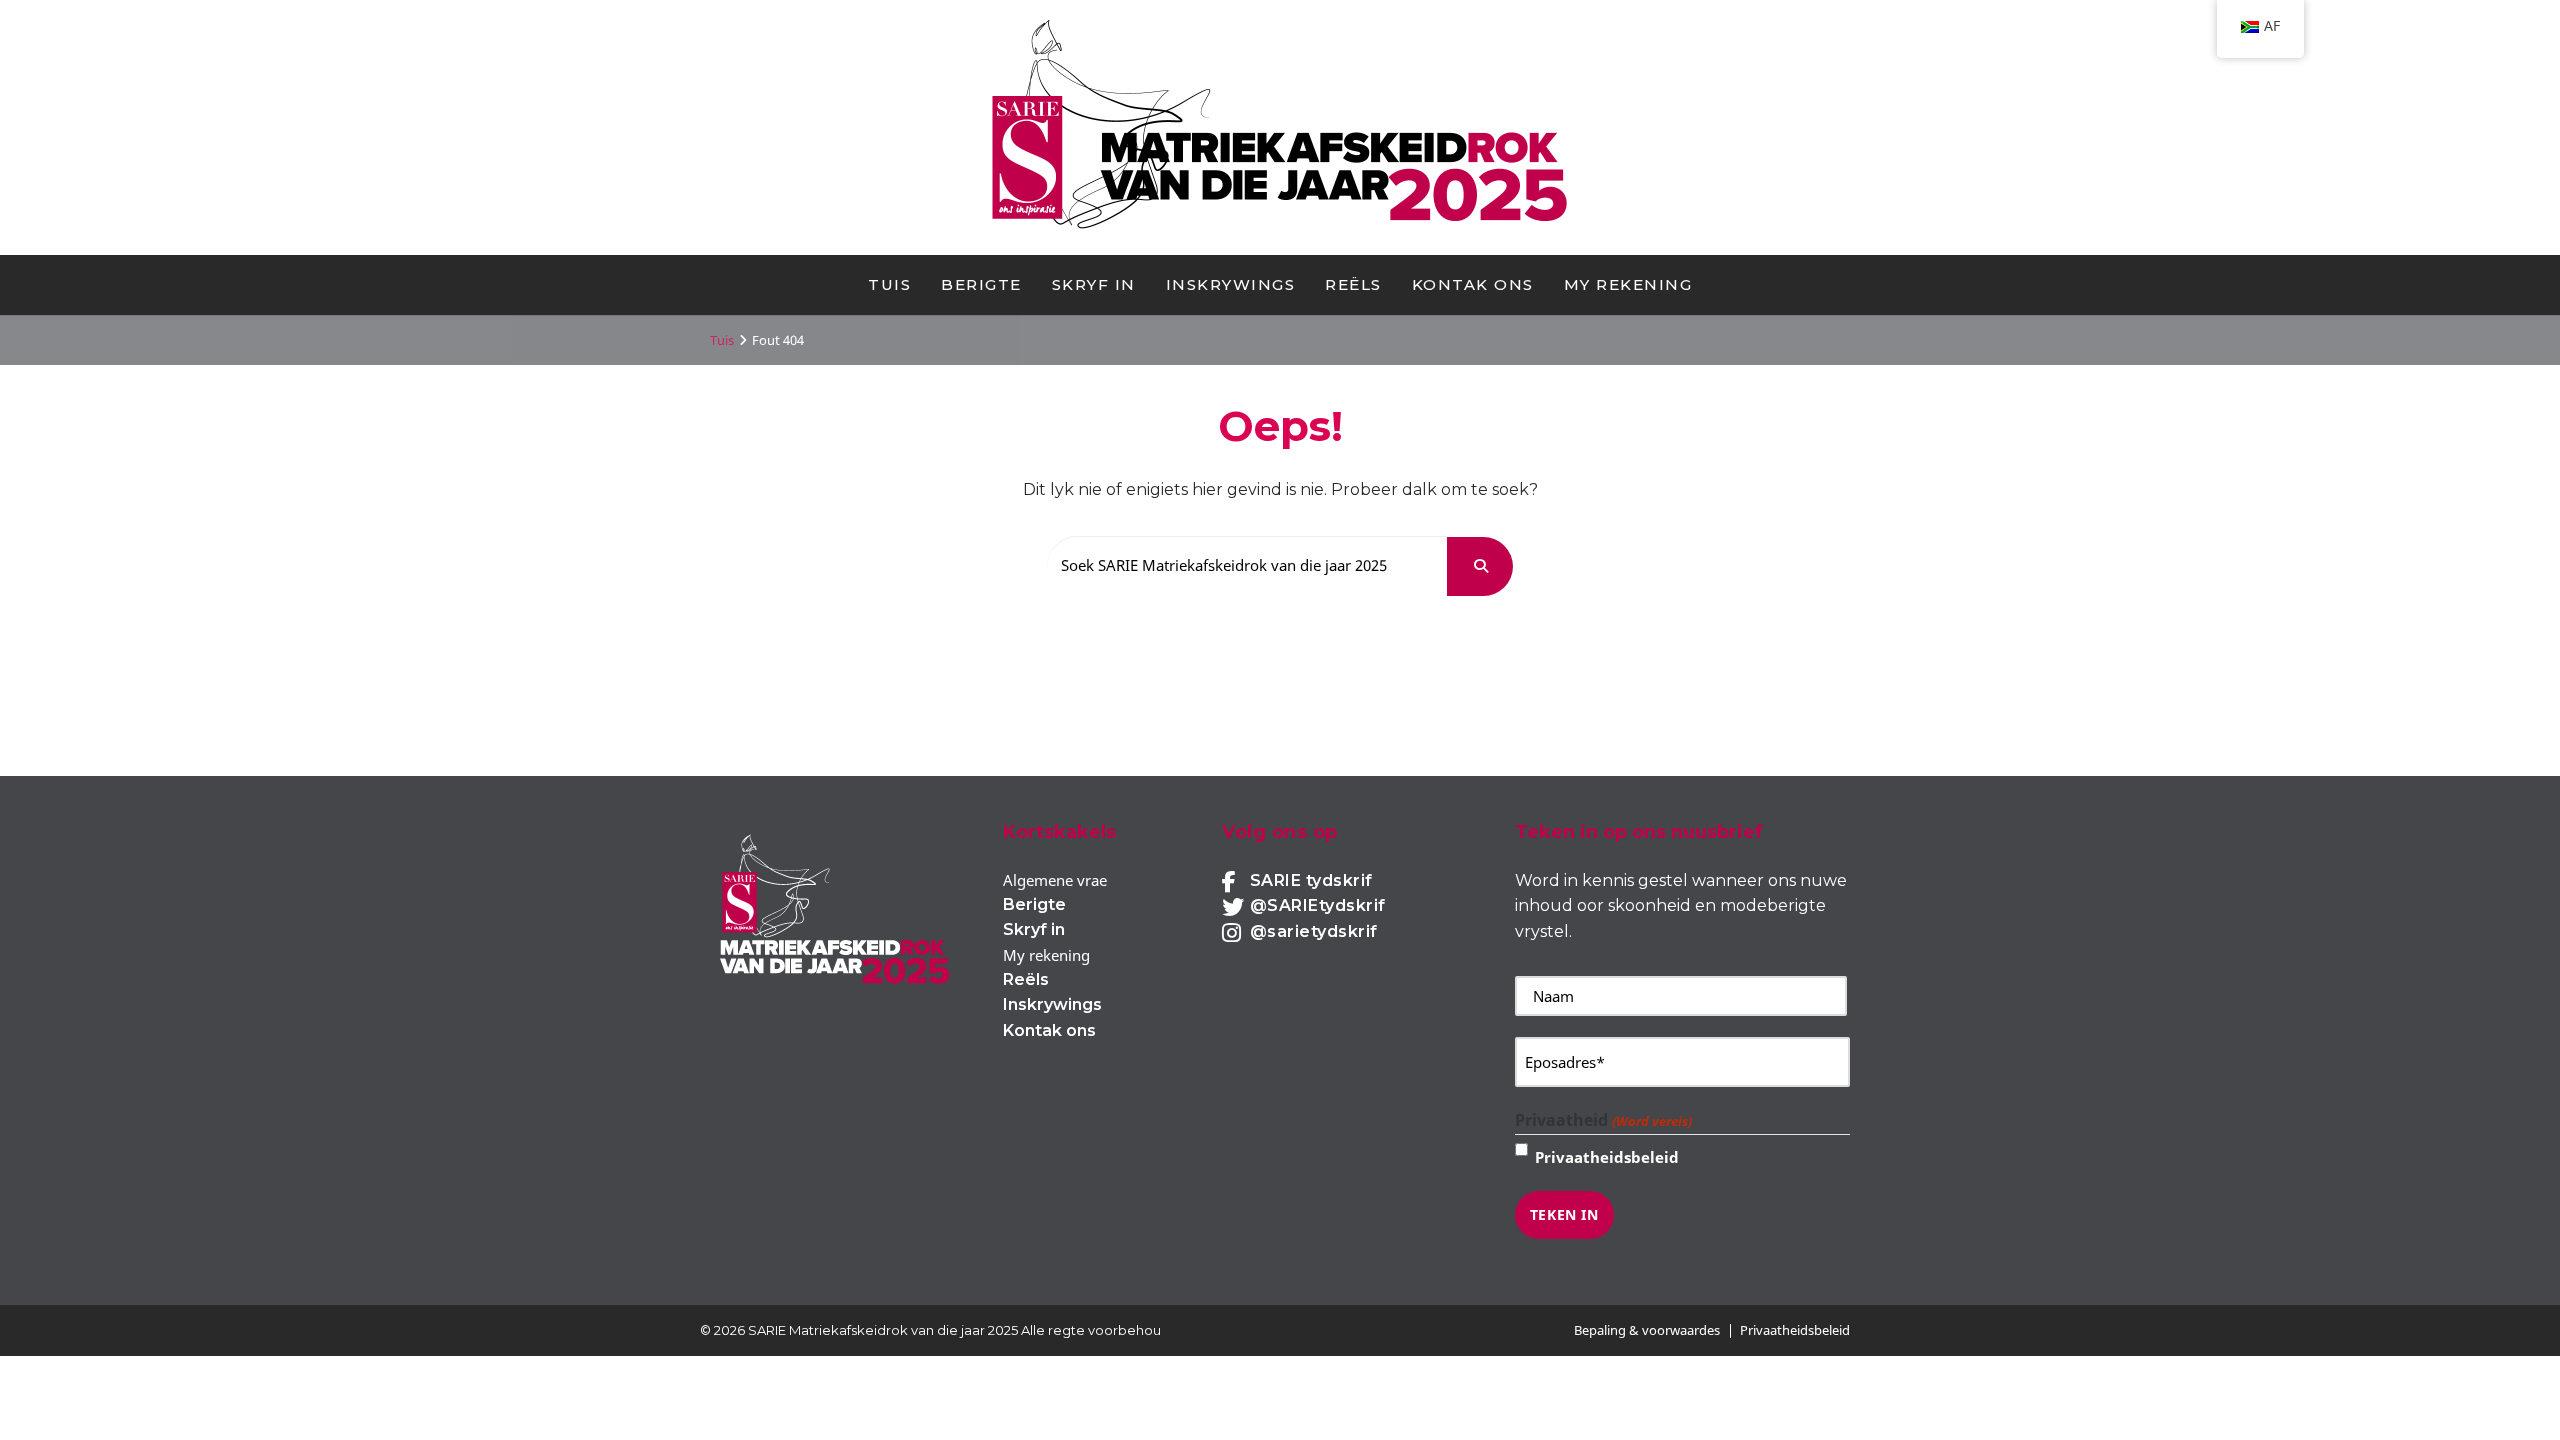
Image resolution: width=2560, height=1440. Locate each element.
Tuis (889, 284)
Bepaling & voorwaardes (1647, 1330)
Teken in (1564, 1214)
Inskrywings (1231, 284)
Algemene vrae (1055, 880)
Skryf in (1094, 284)
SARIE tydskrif (1311, 880)
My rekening (1628, 284)
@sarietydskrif (1314, 931)
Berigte (981, 284)
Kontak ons (1473, 284)
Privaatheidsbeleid (1607, 1157)
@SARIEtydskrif (1318, 905)
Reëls (1353, 284)
